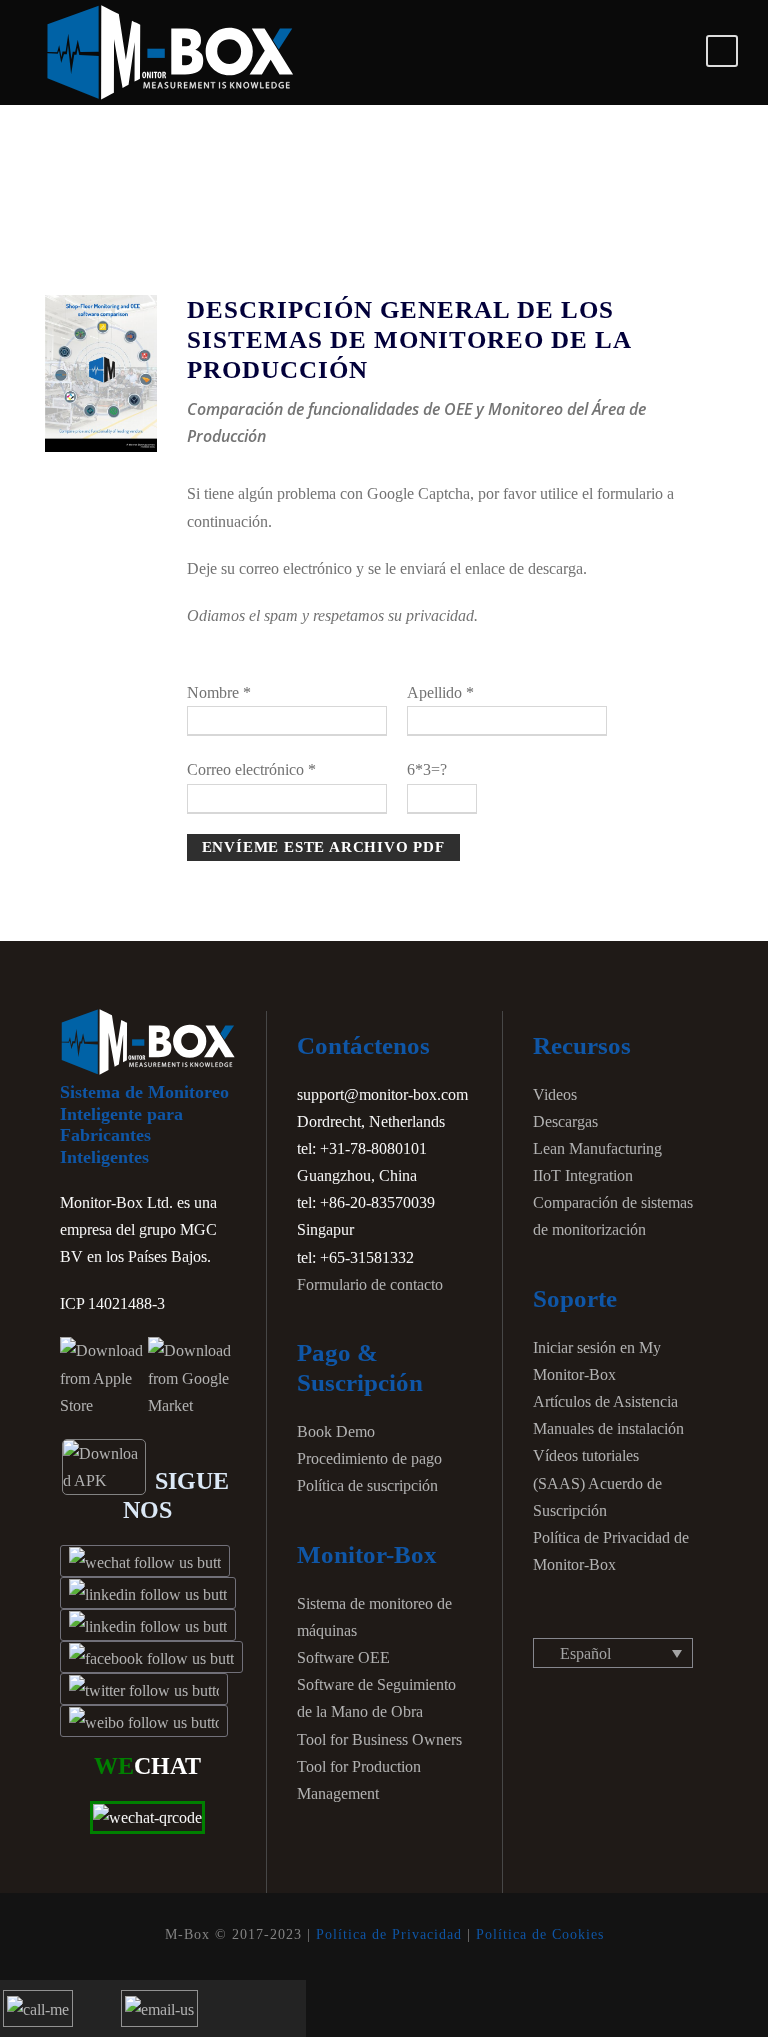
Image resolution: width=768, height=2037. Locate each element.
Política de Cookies (540, 1934)
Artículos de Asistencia (605, 1401)
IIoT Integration (583, 1175)
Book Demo (336, 1431)
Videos (555, 1094)
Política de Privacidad (389, 1934)
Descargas (565, 1121)
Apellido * (440, 692)
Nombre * (219, 692)
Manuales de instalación (608, 1428)
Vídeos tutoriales (586, 1455)
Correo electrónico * (251, 769)
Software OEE (343, 1657)
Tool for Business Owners (379, 1739)
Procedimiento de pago (369, 1458)
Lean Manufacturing (597, 1148)
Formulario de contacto (370, 1284)
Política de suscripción (367, 1485)
